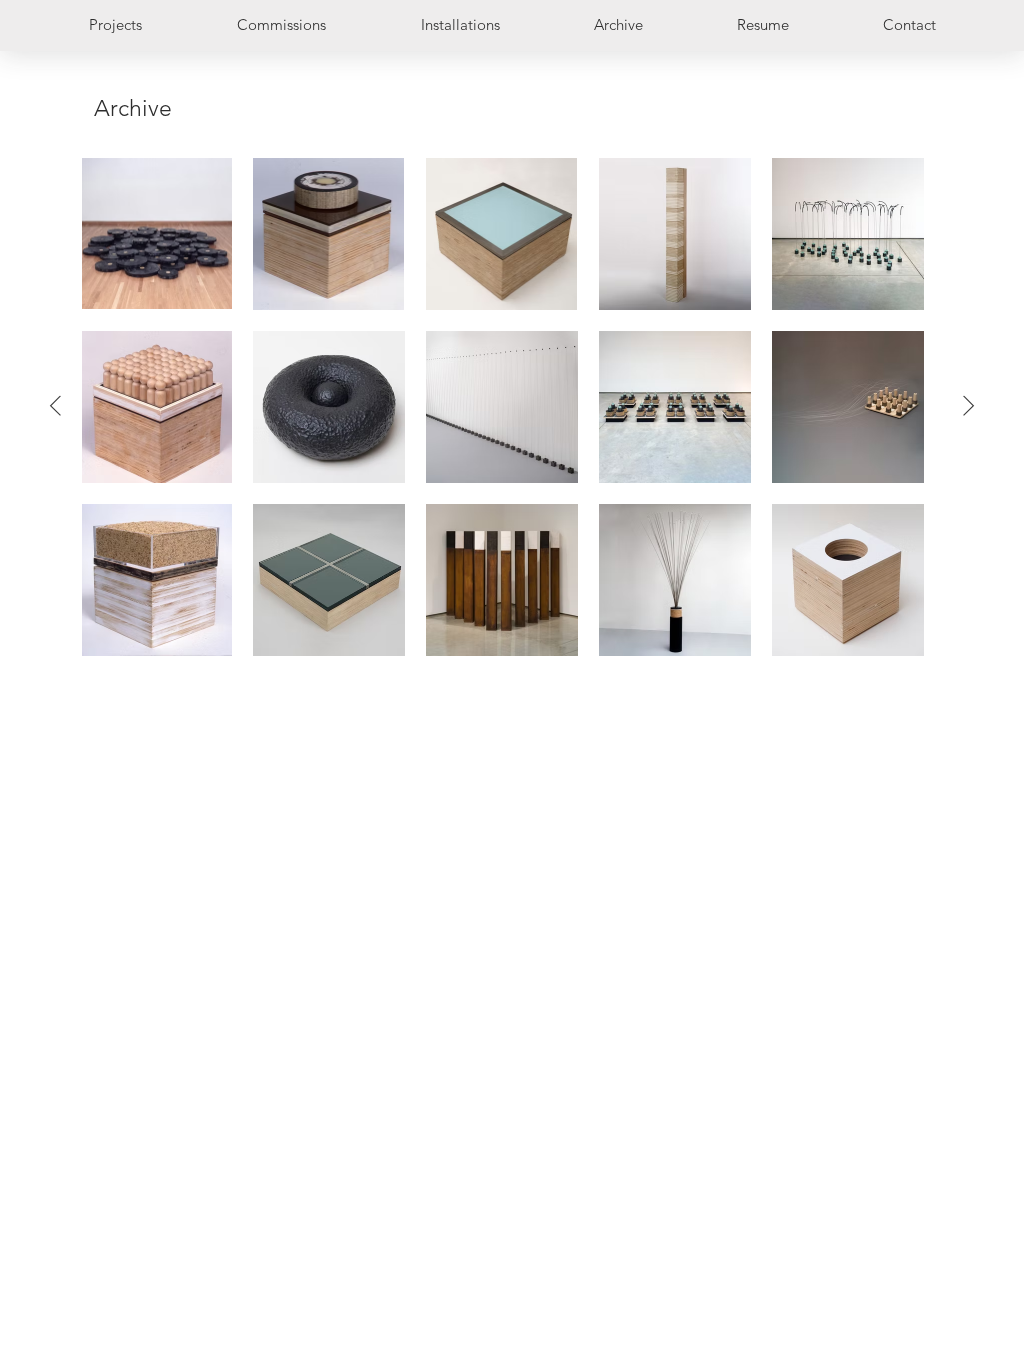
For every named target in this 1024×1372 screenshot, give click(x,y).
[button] (763, 25)
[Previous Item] (55, 407)
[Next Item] (968, 407)
